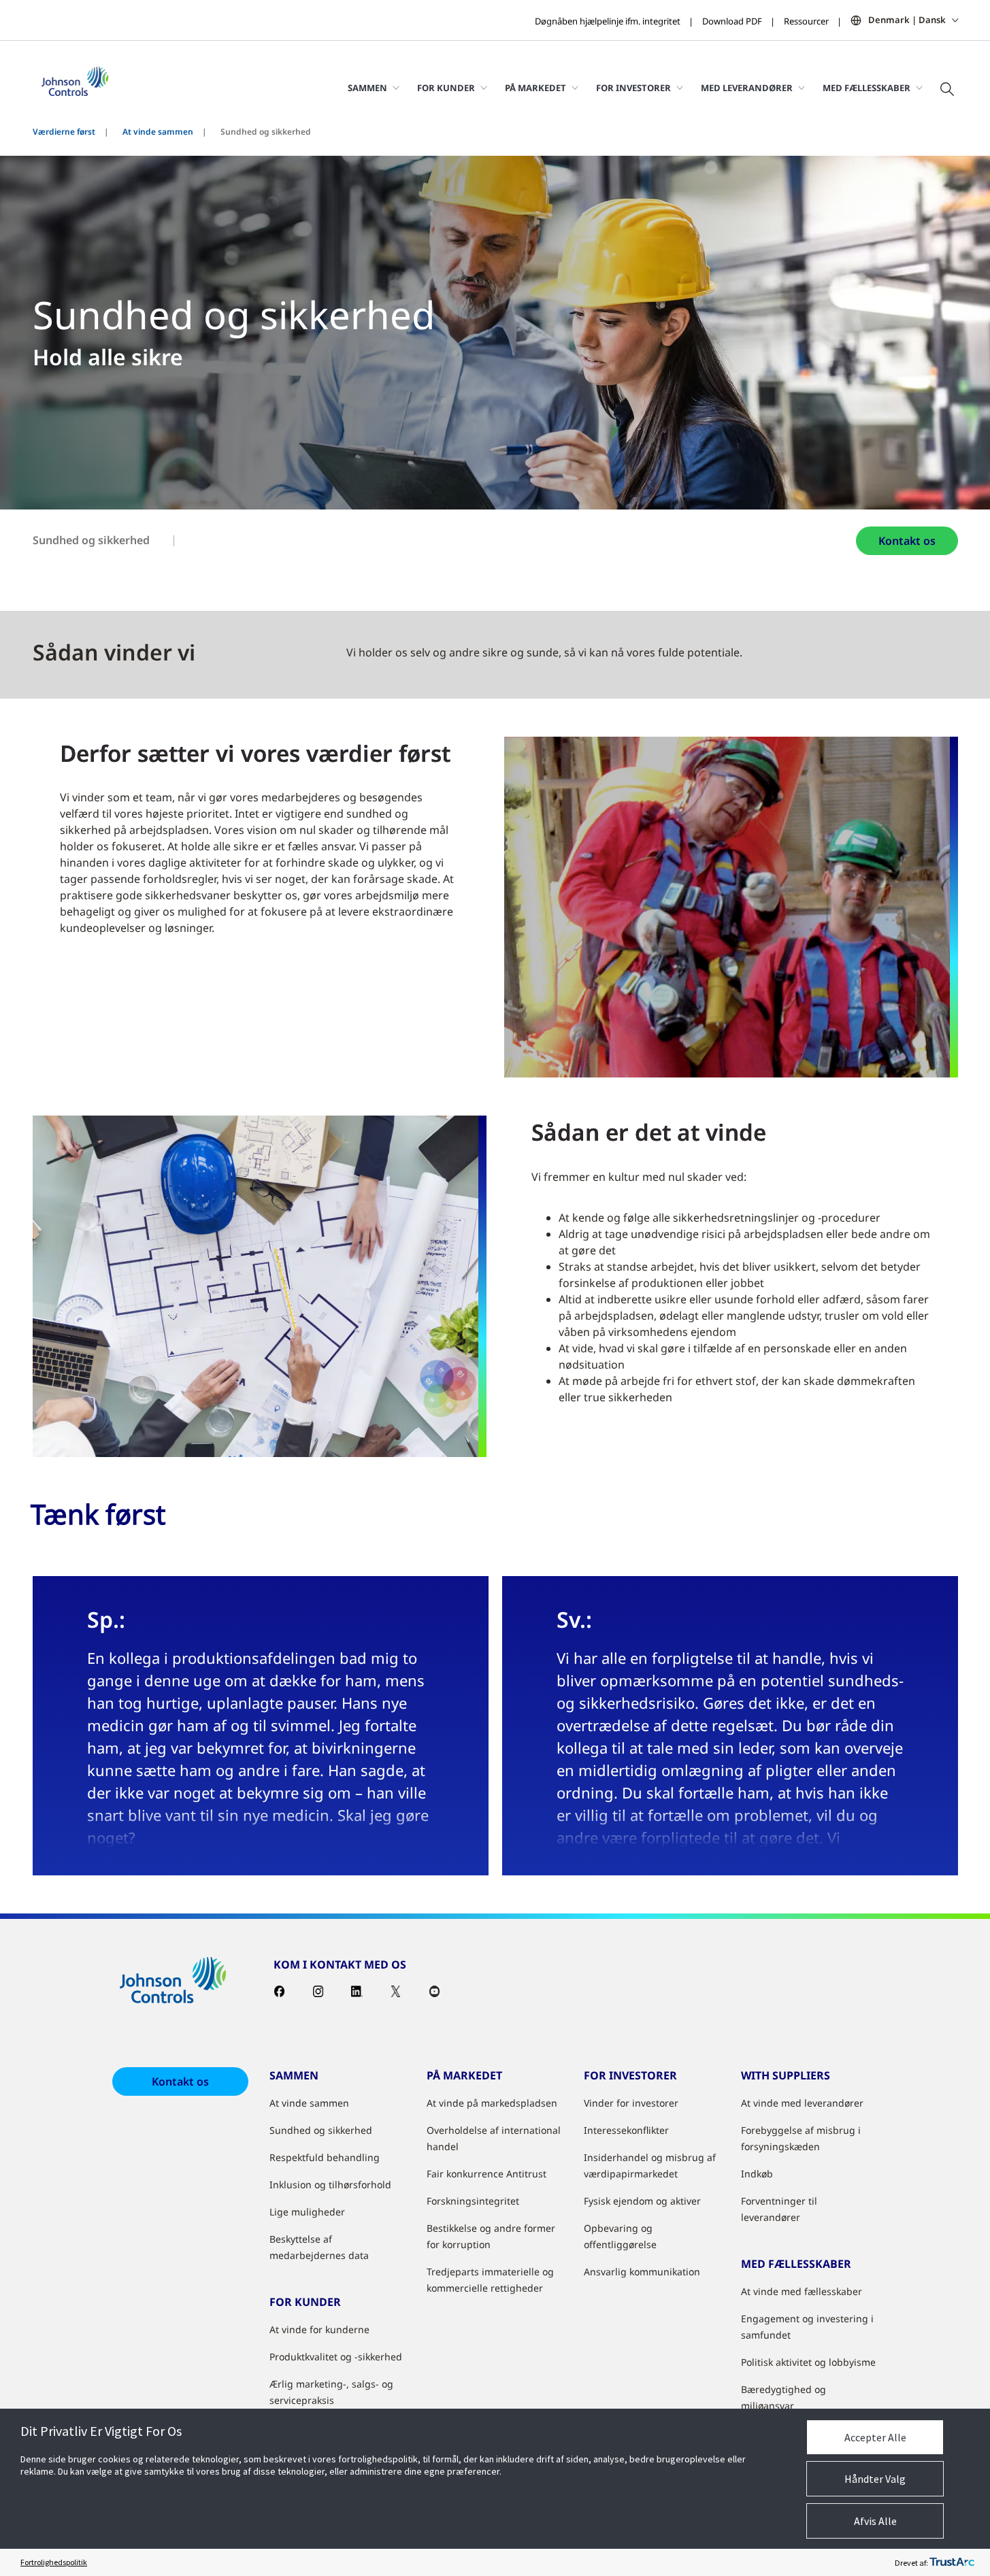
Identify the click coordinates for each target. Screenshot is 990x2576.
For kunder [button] (446, 88)
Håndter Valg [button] (875, 2479)
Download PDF (732, 21)
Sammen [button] (367, 88)
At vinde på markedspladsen (492, 2103)
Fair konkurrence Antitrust (486, 2174)
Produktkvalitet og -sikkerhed (336, 2357)
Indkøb (757, 2174)
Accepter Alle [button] (875, 2437)
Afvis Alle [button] (875, 2521)
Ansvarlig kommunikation (642, 2272)
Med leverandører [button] (747, 88)
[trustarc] (952, 2562)
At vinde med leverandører (802, 2103)
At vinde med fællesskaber (802, 2291)
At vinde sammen (158, 132)
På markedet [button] (535, 88)
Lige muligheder (307, 2212)
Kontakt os (907, 541)
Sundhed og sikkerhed (91, 540)
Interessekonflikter (626, 2130)
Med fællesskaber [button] (867, 88)
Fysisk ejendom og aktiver (642, 2201)
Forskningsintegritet (473, 2201)
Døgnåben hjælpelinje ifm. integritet (608, 21)
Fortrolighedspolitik (54, 2562)
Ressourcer (806, 21)
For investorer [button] (633, 88)
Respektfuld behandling (325, 2157)
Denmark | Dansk (907, 20)
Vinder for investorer (631, 2103)
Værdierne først (64, 132)
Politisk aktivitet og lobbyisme (808, 2362)
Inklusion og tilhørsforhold (330, 2185)
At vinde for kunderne (319, 2329)
